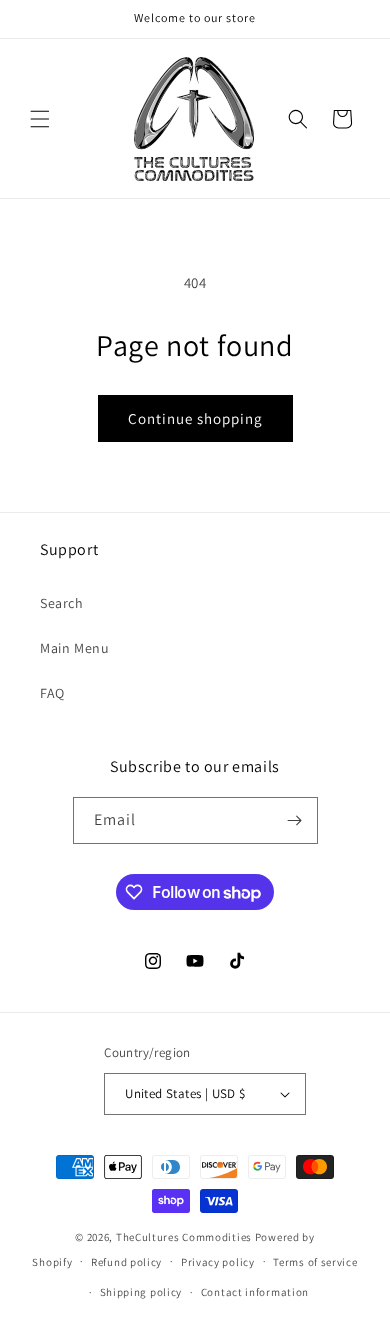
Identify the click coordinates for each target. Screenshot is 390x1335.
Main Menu (74, 648)
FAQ (52, 693)
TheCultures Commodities (184, 1237)
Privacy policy (218, 1262)
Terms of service (315, 1262)
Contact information (255, 1292)
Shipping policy (141, 1292)
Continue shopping (195, 418)
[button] (40, 119)
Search (62, 603)
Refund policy (126, 1262)
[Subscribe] (295, 820)
